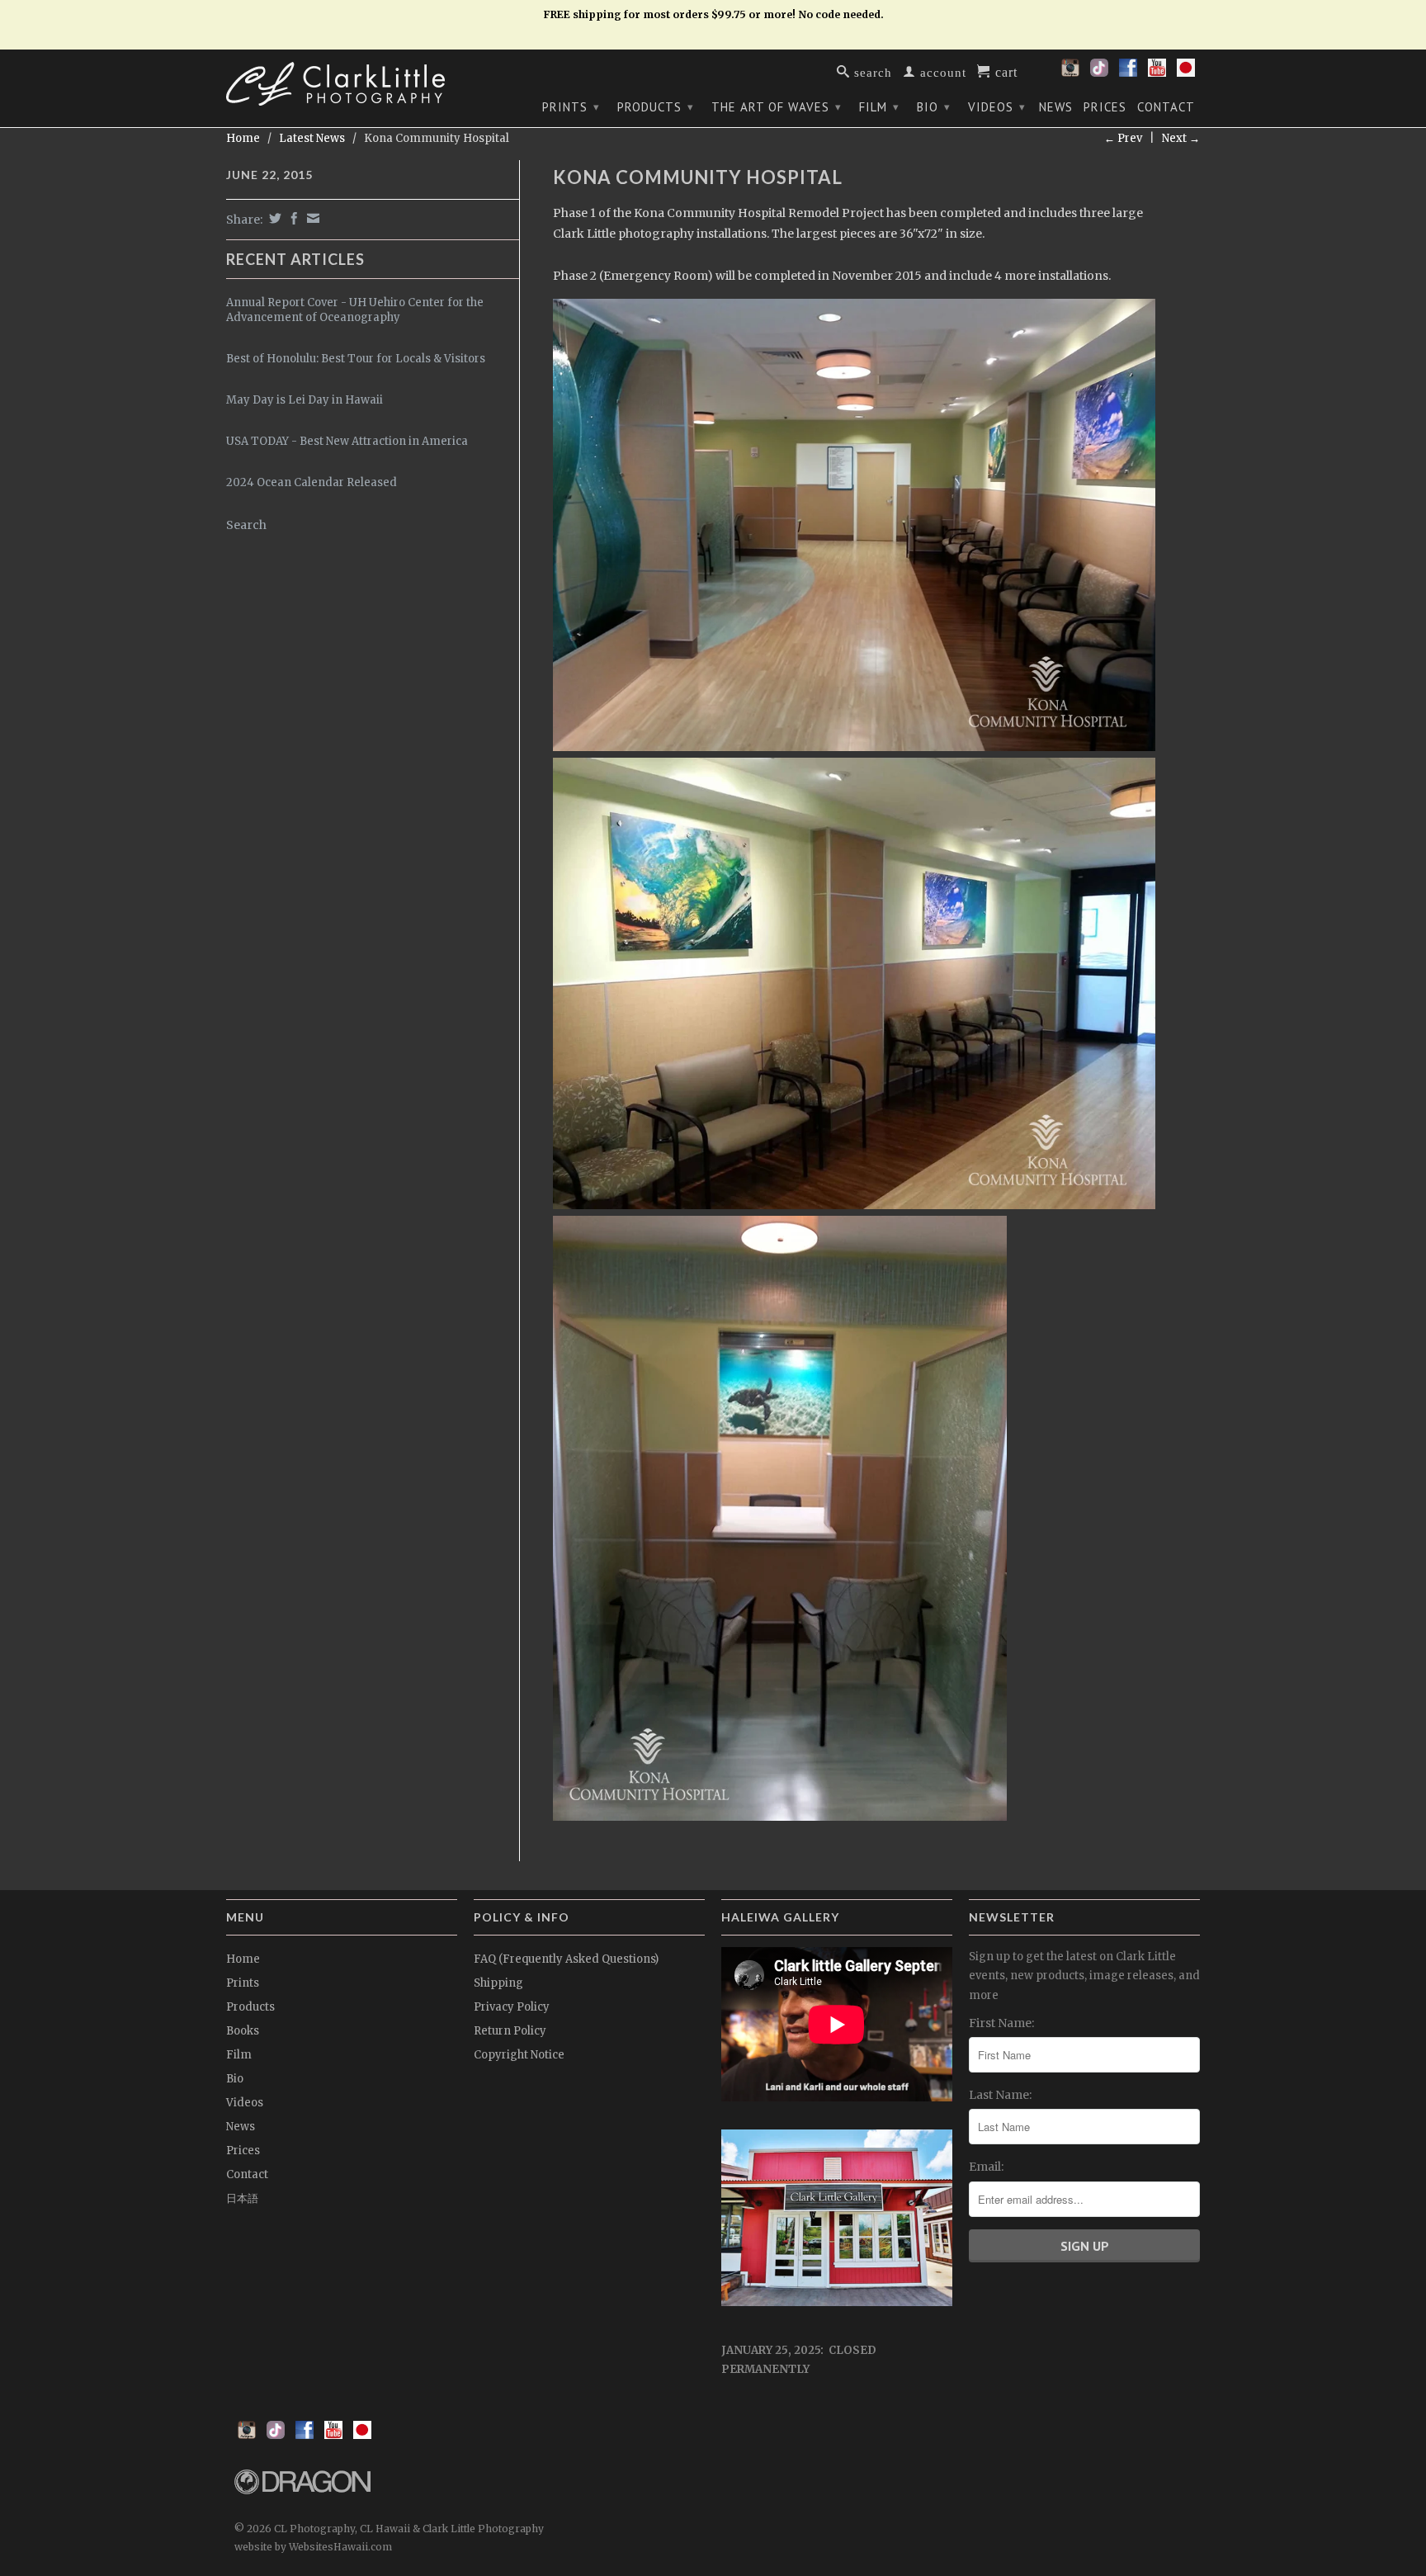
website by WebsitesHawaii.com (313, 2547)
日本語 (242, 2198)
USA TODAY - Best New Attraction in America (347, 441)
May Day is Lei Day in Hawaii (305, 400)
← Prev (1123, 138)
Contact (1166, 107)
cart (1004, 71)
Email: (986, 2167)
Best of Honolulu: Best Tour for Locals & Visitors (356, 359)
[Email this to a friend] (311, 218)
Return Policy (510, 2031)
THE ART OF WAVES (777, 107)
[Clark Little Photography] (342, 84)
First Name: (1001, 2023)
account (941, 71)
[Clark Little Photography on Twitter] (1099, 73)
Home (243, 1959)
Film (879, 107)
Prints (571, 107)
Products (656, 107)
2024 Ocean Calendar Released (312, 482)
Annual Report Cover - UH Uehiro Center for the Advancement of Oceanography (355, 310)
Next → (1181, 138)
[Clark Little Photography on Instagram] (1070, 73)
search (871, 71)
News (1056, 107)
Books (243, 2031)
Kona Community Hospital (698, 177)
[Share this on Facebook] (292, 218)
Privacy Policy (512, 2007)
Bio (934, 107)
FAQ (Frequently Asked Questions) (566, 1959)
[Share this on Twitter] (273, 218)
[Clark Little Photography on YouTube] (1157, 73)
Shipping (498, 1983)
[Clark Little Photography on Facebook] (1128, 73)
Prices (1105, 107)
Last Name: (1000, 2095)
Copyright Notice (519, 2055)
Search (246, 525)
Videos (997, 107)
